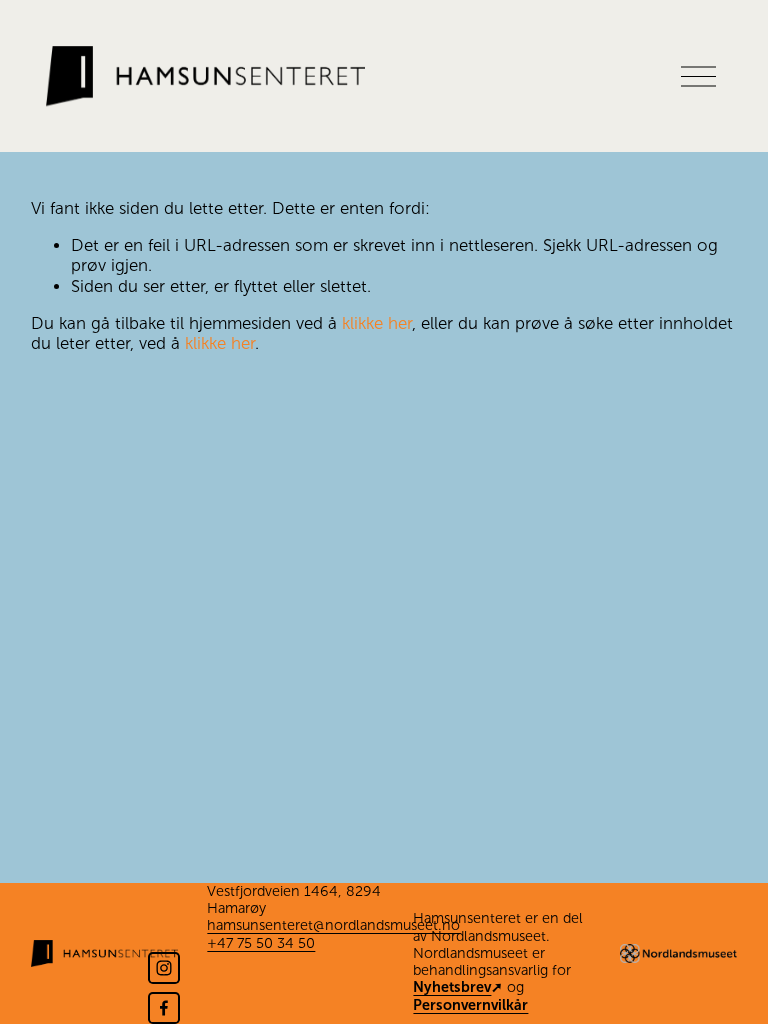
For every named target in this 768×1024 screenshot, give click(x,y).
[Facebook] (164, 1008)
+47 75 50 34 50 (261, 943)
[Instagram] (164, 968)
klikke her (377, 323)
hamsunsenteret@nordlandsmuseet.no (333, 925)
